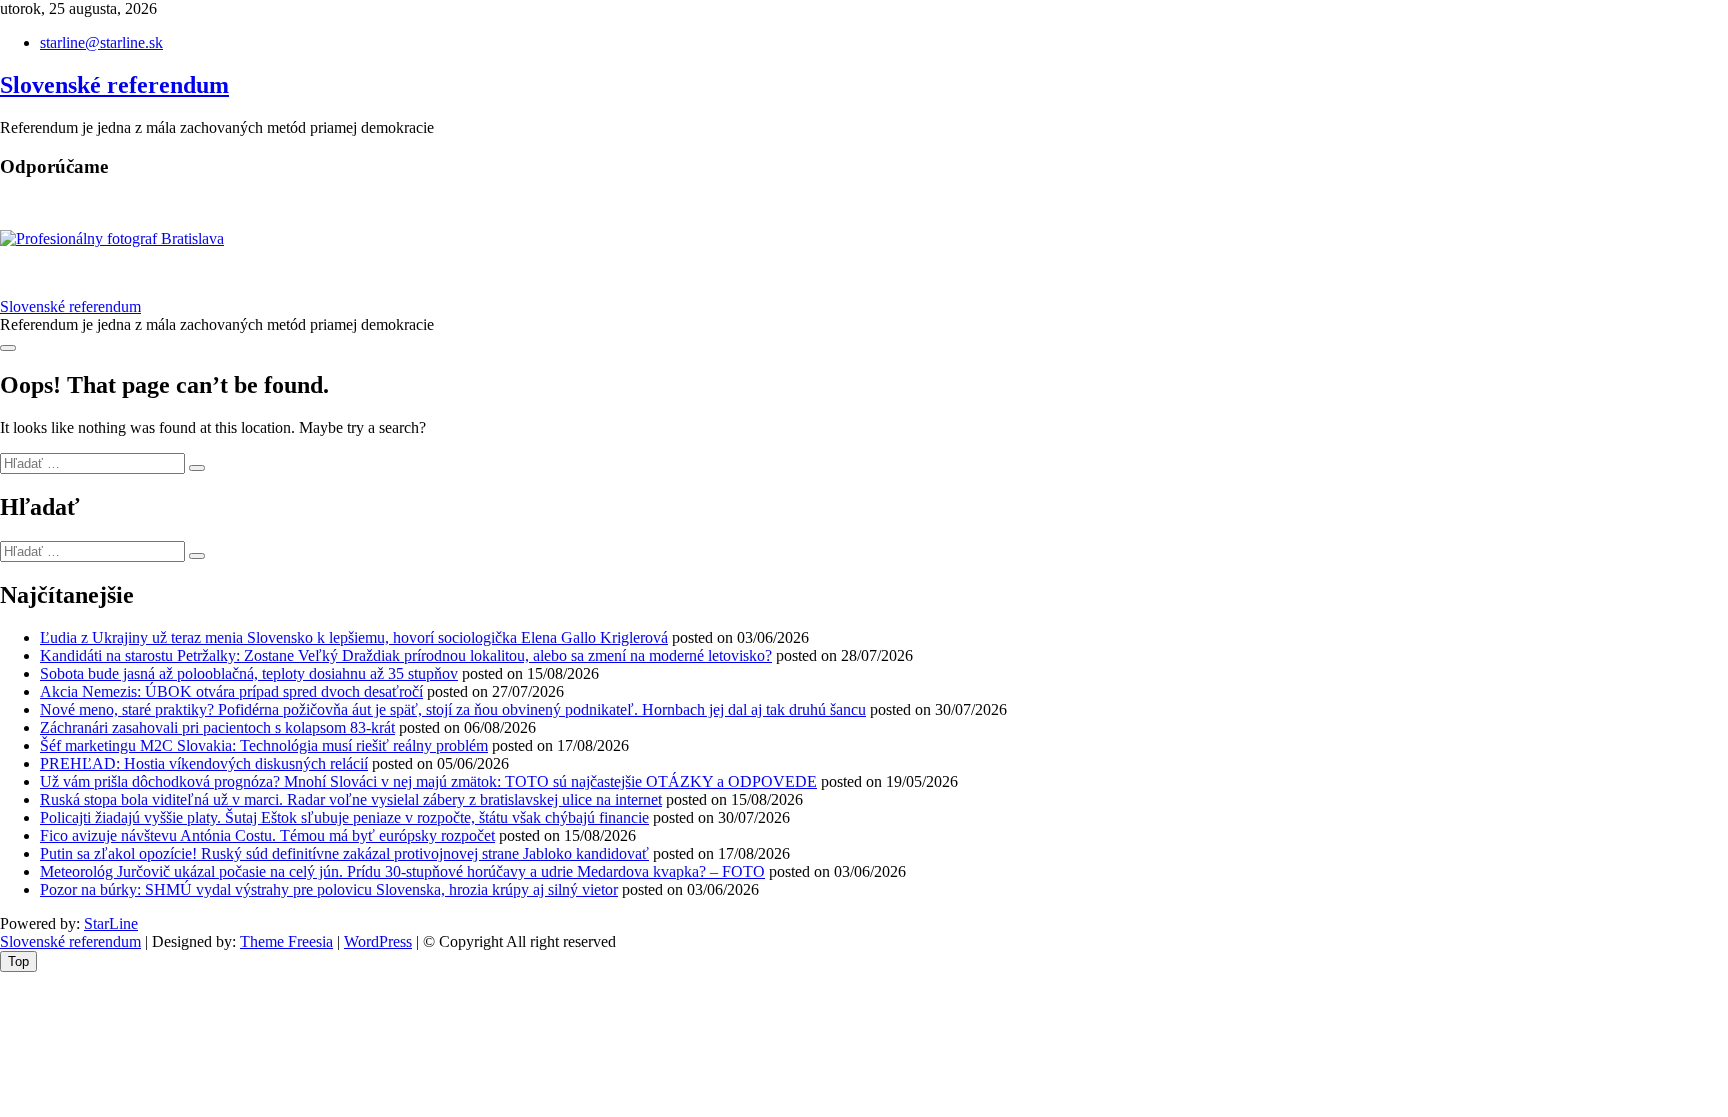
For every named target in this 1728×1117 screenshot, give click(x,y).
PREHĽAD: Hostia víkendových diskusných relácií (204, 763)
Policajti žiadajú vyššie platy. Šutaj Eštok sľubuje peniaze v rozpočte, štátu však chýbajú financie (344, 817)
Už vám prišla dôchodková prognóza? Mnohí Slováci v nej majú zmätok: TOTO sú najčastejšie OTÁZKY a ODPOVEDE (428, 781)
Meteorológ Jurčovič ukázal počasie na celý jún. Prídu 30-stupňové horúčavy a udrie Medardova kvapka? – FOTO (402, 871)
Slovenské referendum (114, 85)
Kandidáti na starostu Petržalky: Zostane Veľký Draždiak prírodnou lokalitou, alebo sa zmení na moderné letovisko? (406, 655)
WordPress (378, 941)
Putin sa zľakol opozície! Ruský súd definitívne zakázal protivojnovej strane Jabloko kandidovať (344, 853)
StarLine (111, 923)
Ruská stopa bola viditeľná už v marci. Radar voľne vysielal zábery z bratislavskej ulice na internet (351, 799)
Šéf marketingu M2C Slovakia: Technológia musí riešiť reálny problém (264, 745)
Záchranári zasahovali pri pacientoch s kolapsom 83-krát (217, 727)
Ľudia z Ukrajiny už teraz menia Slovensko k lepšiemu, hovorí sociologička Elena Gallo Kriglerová (354, 637)
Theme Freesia (286, 941)
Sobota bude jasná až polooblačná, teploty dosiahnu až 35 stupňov (249, 673)
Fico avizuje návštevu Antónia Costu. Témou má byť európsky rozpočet (267, 835)
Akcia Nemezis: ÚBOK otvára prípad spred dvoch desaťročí (231, 691)
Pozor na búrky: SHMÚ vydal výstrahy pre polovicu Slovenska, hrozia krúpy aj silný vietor (329, 889)
